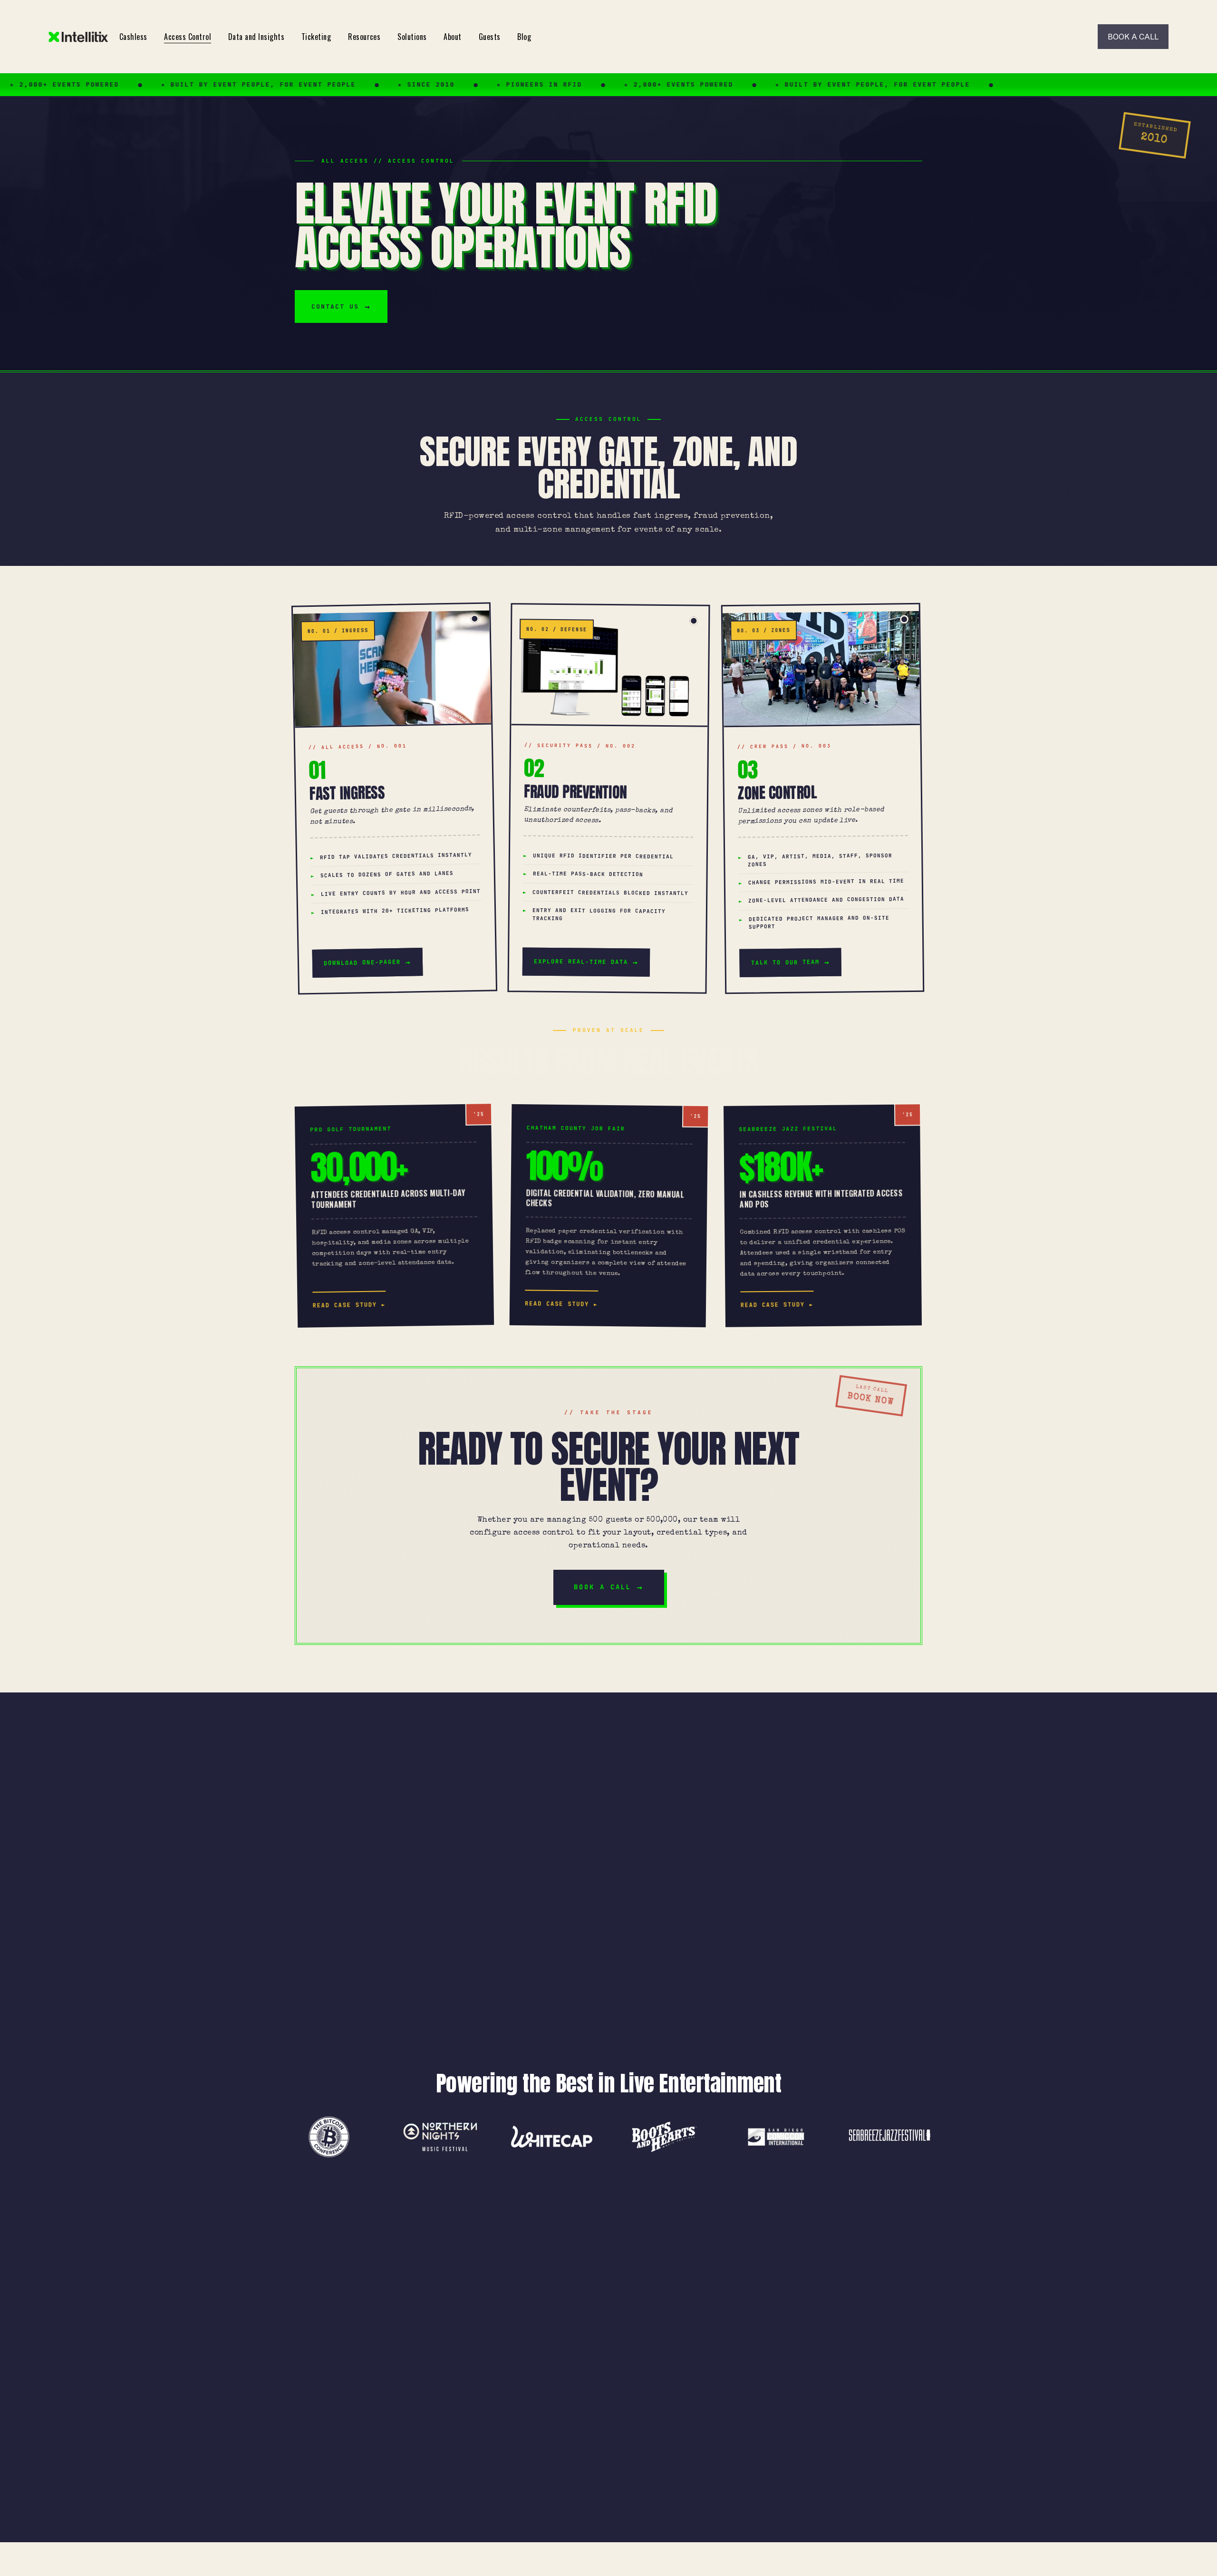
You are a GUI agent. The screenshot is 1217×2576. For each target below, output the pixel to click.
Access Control (188, 37)
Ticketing (316, 37)
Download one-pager (362, 963)
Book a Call (603, 1587)
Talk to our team (785, 962)
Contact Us (335, 306)
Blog (524, 37)
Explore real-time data (581, 962)
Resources (364, 37)
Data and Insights (256, 37)
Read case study (345, 1305)
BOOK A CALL (1133, 37)
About (452, 37)
